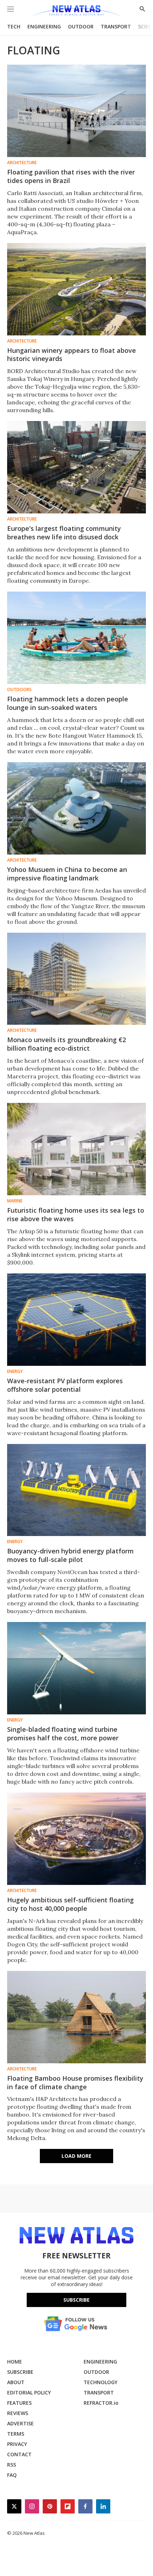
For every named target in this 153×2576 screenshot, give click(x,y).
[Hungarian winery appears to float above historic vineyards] (76, 289)
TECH (14, 26)
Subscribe (76, 2300)
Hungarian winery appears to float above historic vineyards (72, 355)
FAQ (12, 2475)
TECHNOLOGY (101, 2382)
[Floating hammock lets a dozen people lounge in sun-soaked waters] (76, 638)
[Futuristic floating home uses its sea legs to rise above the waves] (76, 1149)
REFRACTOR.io (101, 2403)
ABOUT (16, 2382)
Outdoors (19, 690)
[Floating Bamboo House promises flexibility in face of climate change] (76, 2017)
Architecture (22, 163)
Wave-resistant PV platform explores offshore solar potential (65, 1385)
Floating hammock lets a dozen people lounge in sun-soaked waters (68, 703)
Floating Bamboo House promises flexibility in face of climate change (75, 2082)
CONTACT (19, 2454)
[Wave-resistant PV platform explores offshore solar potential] (76, 1320)
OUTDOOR (81, 26)
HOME (15, 2362)
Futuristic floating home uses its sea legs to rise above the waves (76, 1214)
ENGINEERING (44, 26)
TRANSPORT (116, 26)
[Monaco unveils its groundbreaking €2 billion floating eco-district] (76, 979)
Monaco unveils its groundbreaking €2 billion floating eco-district (67, 1044)
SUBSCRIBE (20, 2372)
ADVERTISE (20, 2423)
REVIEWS (18, 2413)
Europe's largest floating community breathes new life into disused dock (64, 533)
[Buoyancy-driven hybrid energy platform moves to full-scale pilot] (76, 1490)
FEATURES (19, 2403)
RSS (12, 2465)
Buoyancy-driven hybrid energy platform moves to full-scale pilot (70, 1555)
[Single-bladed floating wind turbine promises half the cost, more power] (76, 1668)
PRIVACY (17, 2444)
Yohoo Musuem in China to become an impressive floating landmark (67, 874)
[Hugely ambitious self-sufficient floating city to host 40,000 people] (76, 1839)
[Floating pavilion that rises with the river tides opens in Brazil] (76, 111)
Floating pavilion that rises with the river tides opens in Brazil (71, 176)
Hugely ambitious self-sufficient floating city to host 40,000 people (70, 1904)
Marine (15, 1201)
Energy (15, 1371)
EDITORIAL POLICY (29, 2392)
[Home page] (76, 12)
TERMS (16, 2434)
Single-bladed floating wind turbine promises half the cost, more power (63, 1734)
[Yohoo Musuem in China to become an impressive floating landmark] (76, 808)
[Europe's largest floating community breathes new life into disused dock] (76, 467)
